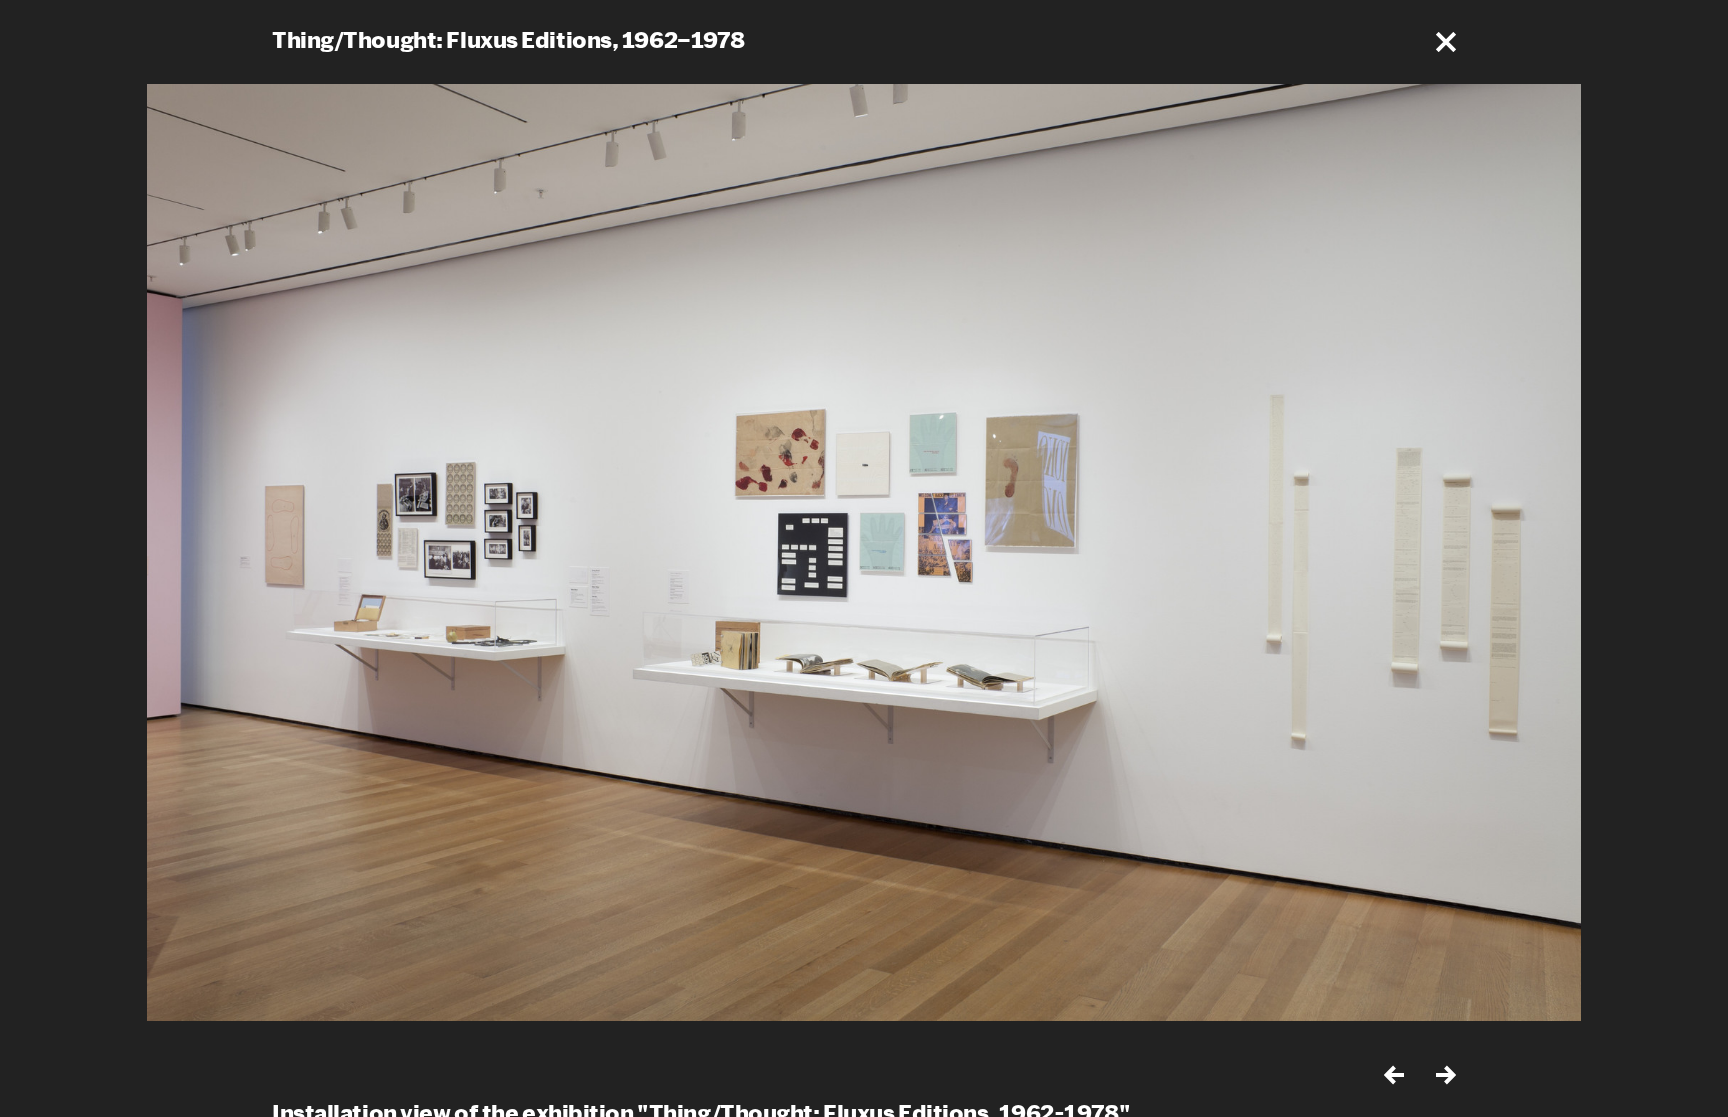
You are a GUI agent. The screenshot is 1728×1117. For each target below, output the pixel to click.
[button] (1446, 42)
